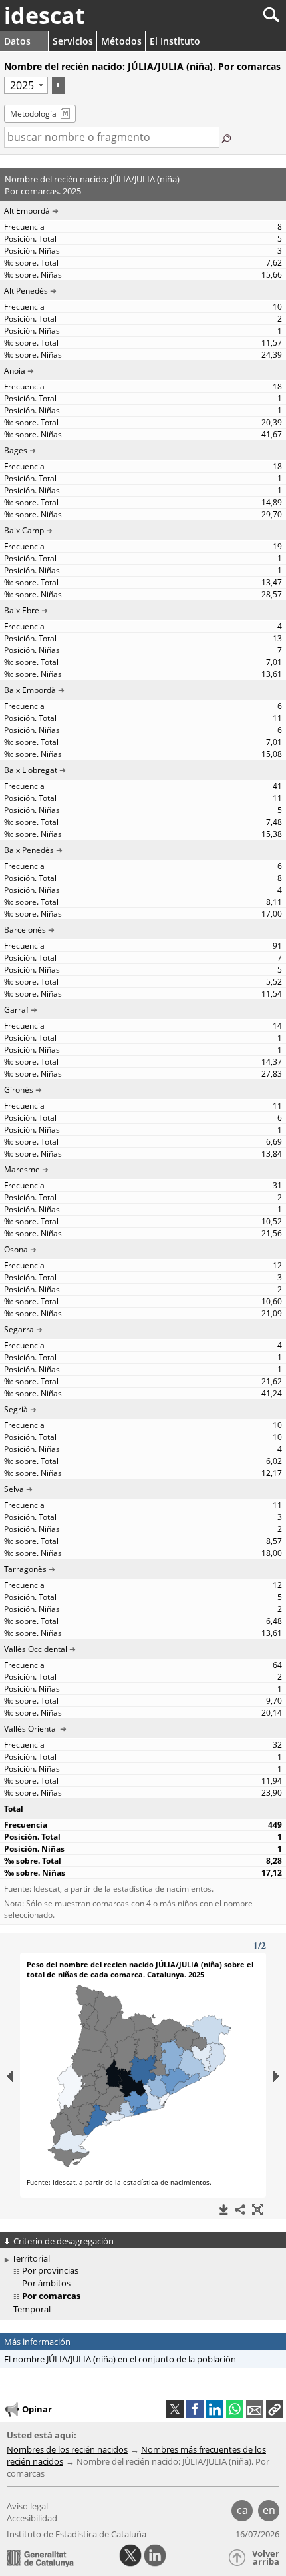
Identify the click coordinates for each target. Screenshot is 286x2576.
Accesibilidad (32, 2518)
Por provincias (50, 2270)
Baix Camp (24, 530)
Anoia (15, 371)
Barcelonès (25, 930)
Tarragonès (25, 1569)
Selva (14, 1489)
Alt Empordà (27, 211)
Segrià (16, 1409)
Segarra (19, 1329)
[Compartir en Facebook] (195, 2409)
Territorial (31, 2258)
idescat (45, 15)
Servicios (73, 41)
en (269, 2510)
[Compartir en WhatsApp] (235, 2409)
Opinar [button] (37, 2409)
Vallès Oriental (31, 1729)
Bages (16, 450)
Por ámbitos (46, 2283)
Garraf (16, 1010)
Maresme (22, 1169)
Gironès (19, 1090)
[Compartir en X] (175, 2409)
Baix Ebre (22, 610)
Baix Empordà (30, 690)
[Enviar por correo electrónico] (255, 2409)
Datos (17, 41)
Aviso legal (27, 2506)
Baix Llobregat (31, 770)
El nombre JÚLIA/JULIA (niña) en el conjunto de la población (120, 2359)
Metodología (33, 114)
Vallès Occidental (36, 1649)
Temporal (32, 2309)
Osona (16, 1249)
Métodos (121, 41)
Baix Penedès (29, 850)
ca (242, 2510)
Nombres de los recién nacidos (67, 2449)
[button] (275, 2409)
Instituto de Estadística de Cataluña (76, 2534)
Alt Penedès (26, 291)
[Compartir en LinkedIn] (215, 2409)
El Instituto (175, 41)
